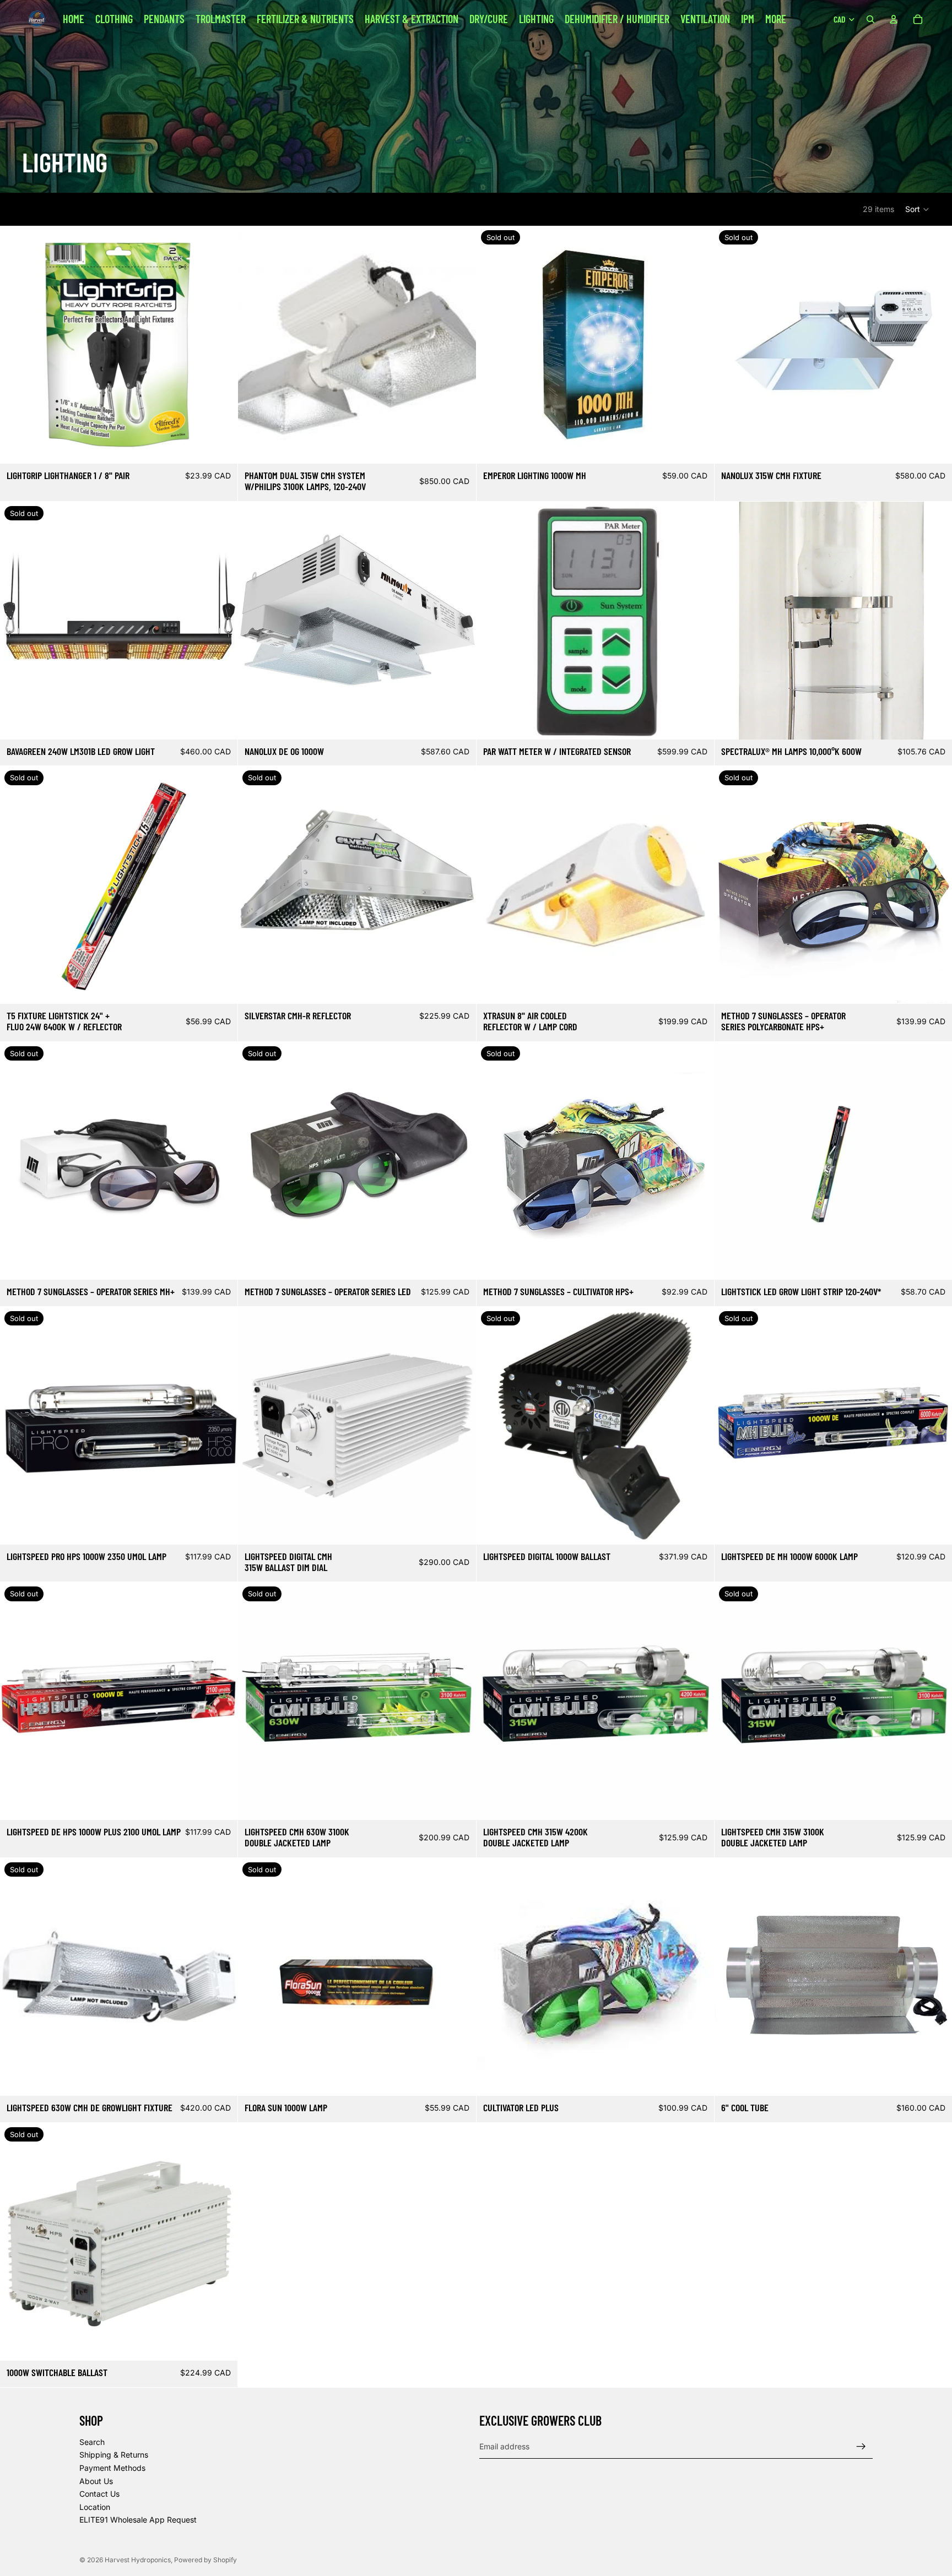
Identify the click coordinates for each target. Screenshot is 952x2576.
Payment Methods (112, 2468)
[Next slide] (935, 345)
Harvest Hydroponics (138, 2560)
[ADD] (220, 447)
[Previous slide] (731, 345)
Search (92, 2441)
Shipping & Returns (114, 2455)
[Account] (894, 19)
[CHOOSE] (935, 1263)
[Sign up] (861, 2446)
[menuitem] (776, 19)
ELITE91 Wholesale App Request (138, 2520)
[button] (918, 209)
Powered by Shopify (205, 2560)
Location (95, 2506)
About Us (96, 2480)
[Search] (870, 19)
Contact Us (99, 2494)
